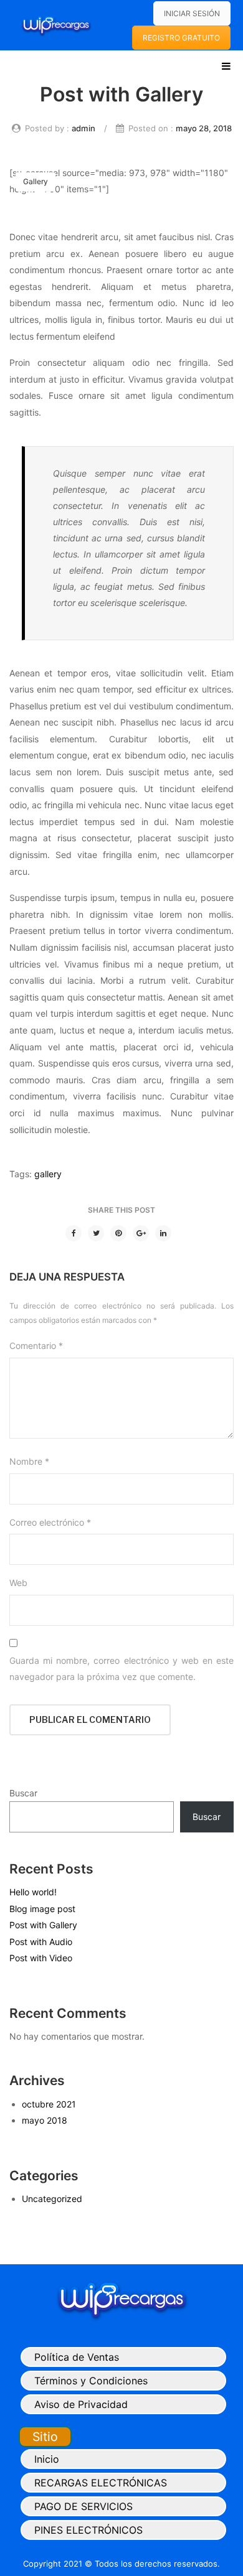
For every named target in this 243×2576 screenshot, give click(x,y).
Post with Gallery (43, 1925)
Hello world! (33, 1892)
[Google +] (141, 1233)
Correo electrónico (50, 1522)
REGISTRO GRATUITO (181, 38)
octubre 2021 (49, 2104)
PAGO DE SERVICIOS (83, 2506)
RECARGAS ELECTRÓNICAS (101, 2483)
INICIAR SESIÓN (192, 13)
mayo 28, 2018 (204, 128)
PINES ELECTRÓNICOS (88, 2530)
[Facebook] (74, 1233)
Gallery (36, 181)
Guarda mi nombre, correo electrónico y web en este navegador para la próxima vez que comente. (121, 1669)
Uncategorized (52, 2199)
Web (18, 1583)
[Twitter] (96, 1233)
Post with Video (41, 1958)
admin (83, 128)
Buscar (23, 1793)
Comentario (36, 1346)
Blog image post (42, 1909)
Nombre (29, 1461)
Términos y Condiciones (91, 2381)
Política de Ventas (77, 2357)
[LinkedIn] (163, 1233)
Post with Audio (41, 1942)
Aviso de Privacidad (81, 2404)
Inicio (47, 2459)
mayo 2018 (45, 2120)
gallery (48, 1174)
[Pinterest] (118, 1233)
